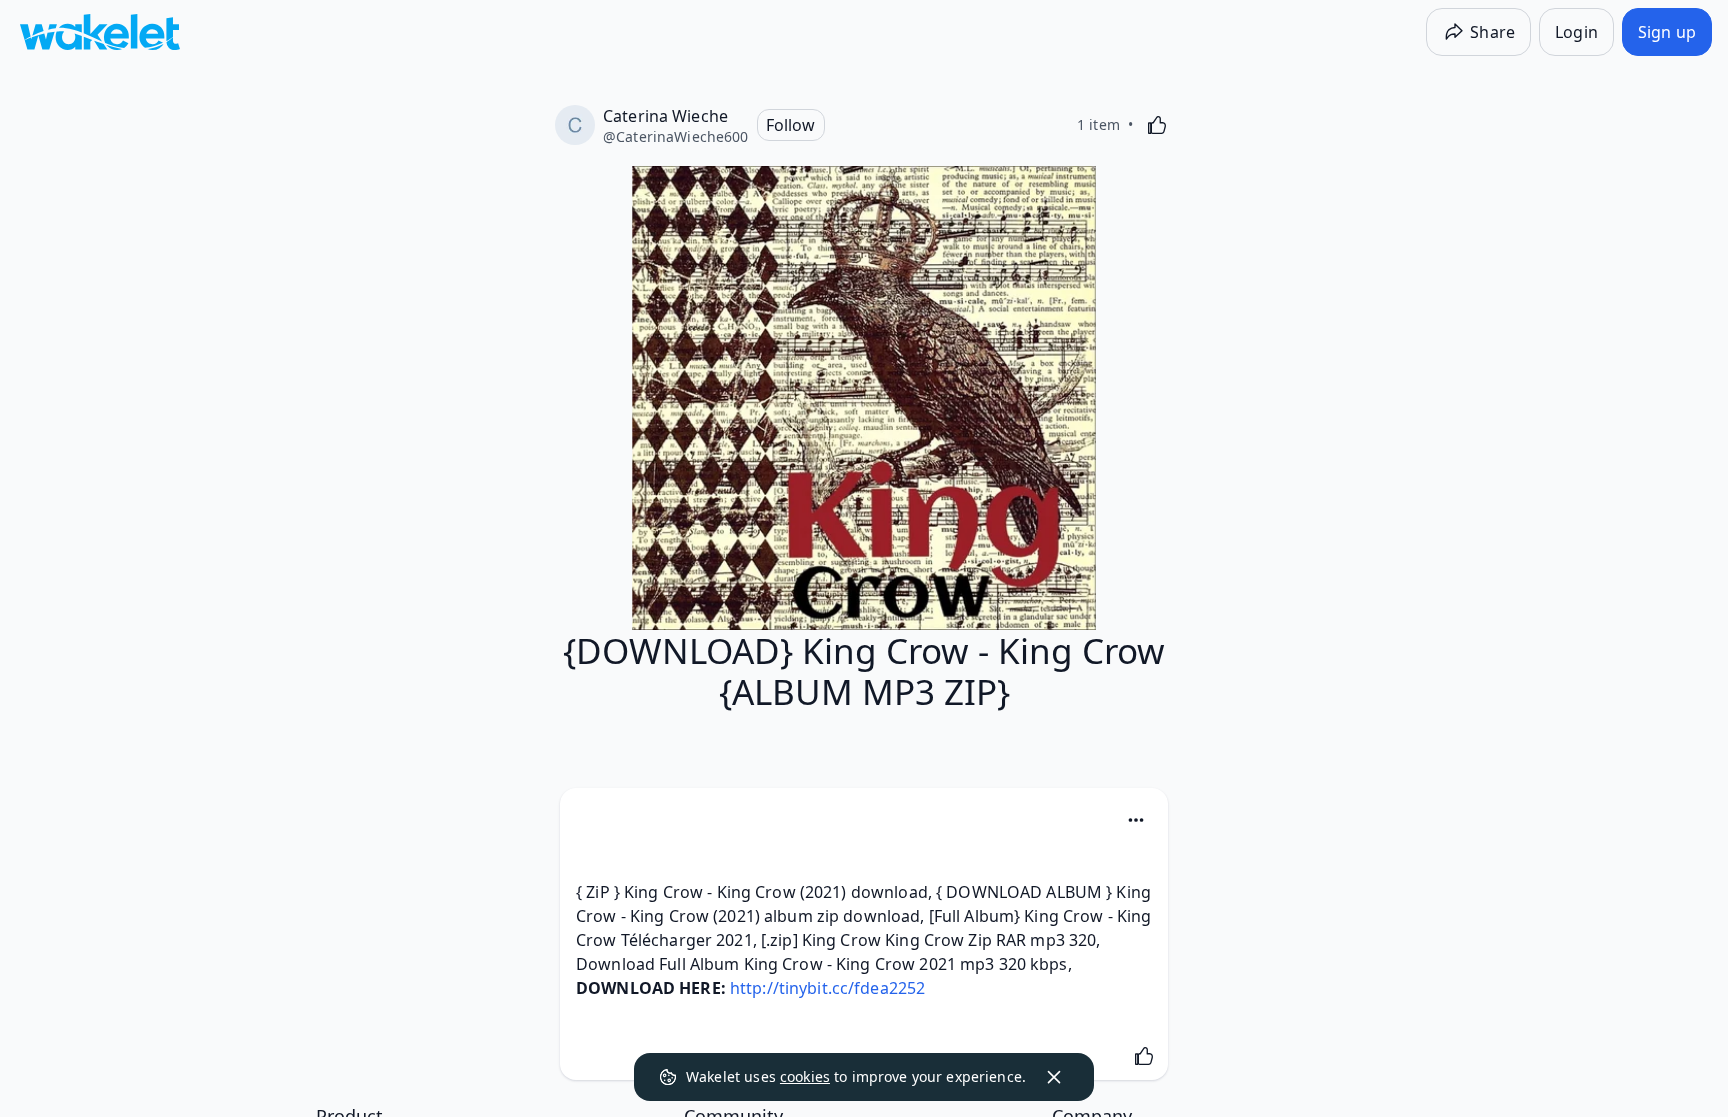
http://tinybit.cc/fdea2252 (827, 988)
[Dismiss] (1054, 1077)
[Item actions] (1136, 820)
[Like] (1157, 125)
